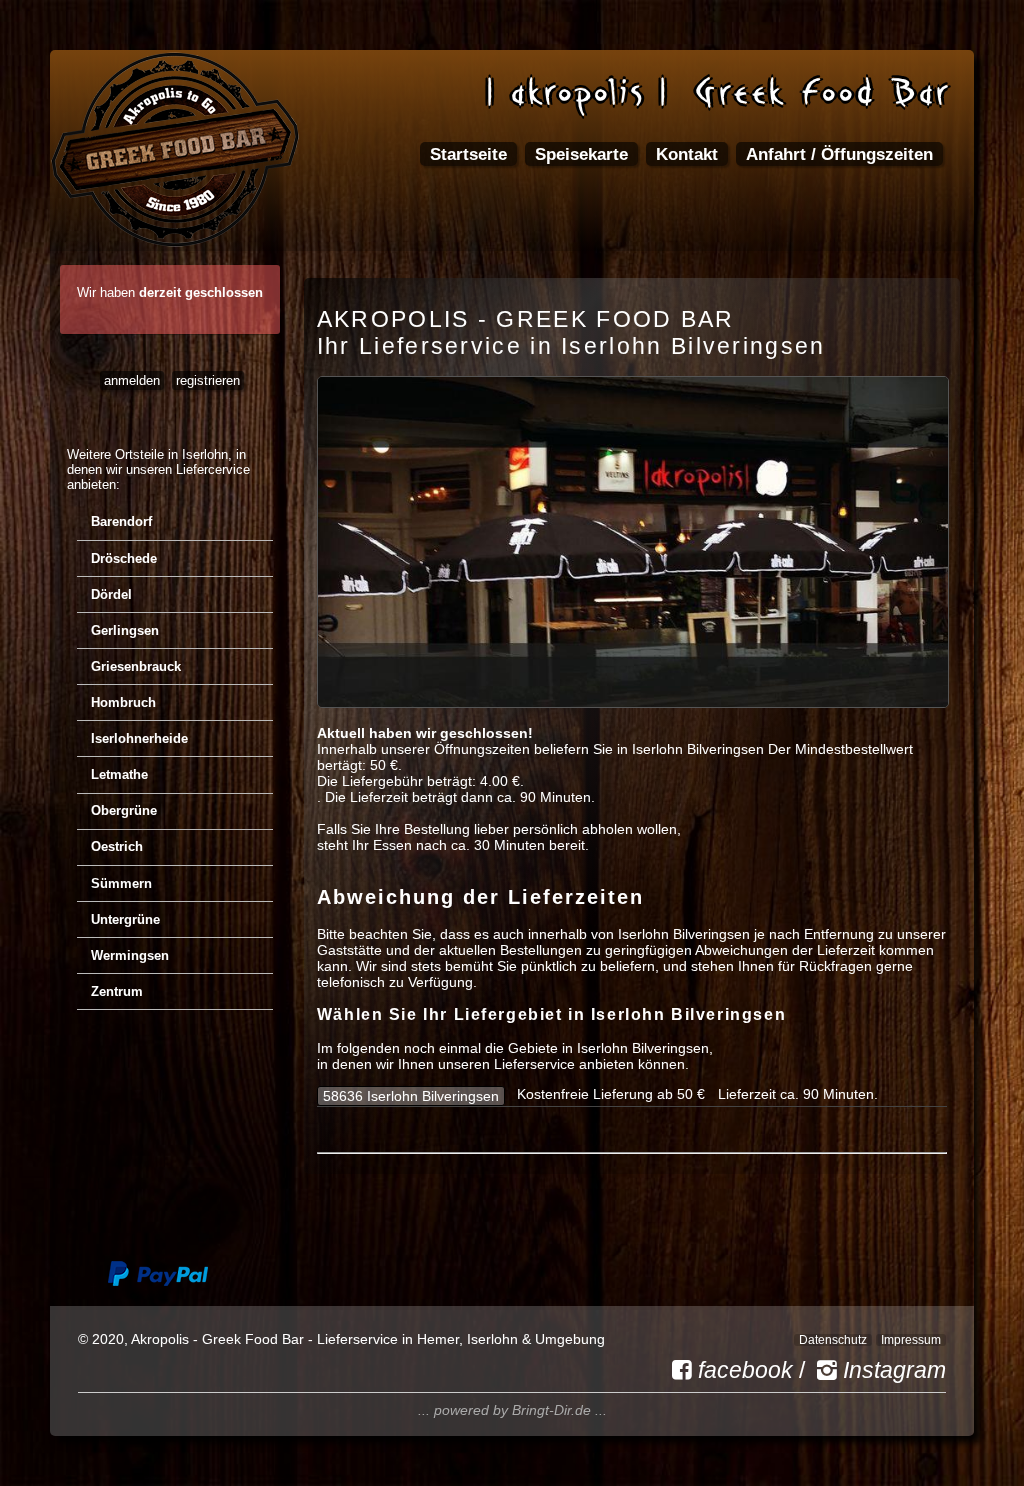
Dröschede (124, 558)
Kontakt (687, 154)
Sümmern (121, 883)
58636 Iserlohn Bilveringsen (411, 1096)
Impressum (911, 1340)
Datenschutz (833, 1340)
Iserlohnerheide (139, 738)
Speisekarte (581, 154)
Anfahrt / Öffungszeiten (839, 154)
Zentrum (117, 991)
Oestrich (117, 846)
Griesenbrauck (136, 666)
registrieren (208, 380)
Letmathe (119, 774)
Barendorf (121, 521)
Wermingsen (130, 955)
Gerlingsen (125, 630)
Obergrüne (124, 810)
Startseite (468, 154)
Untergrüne (125, 919)
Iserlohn (205, 454)
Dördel (111, 594)
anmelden (132, 380)
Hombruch (123, 702)
